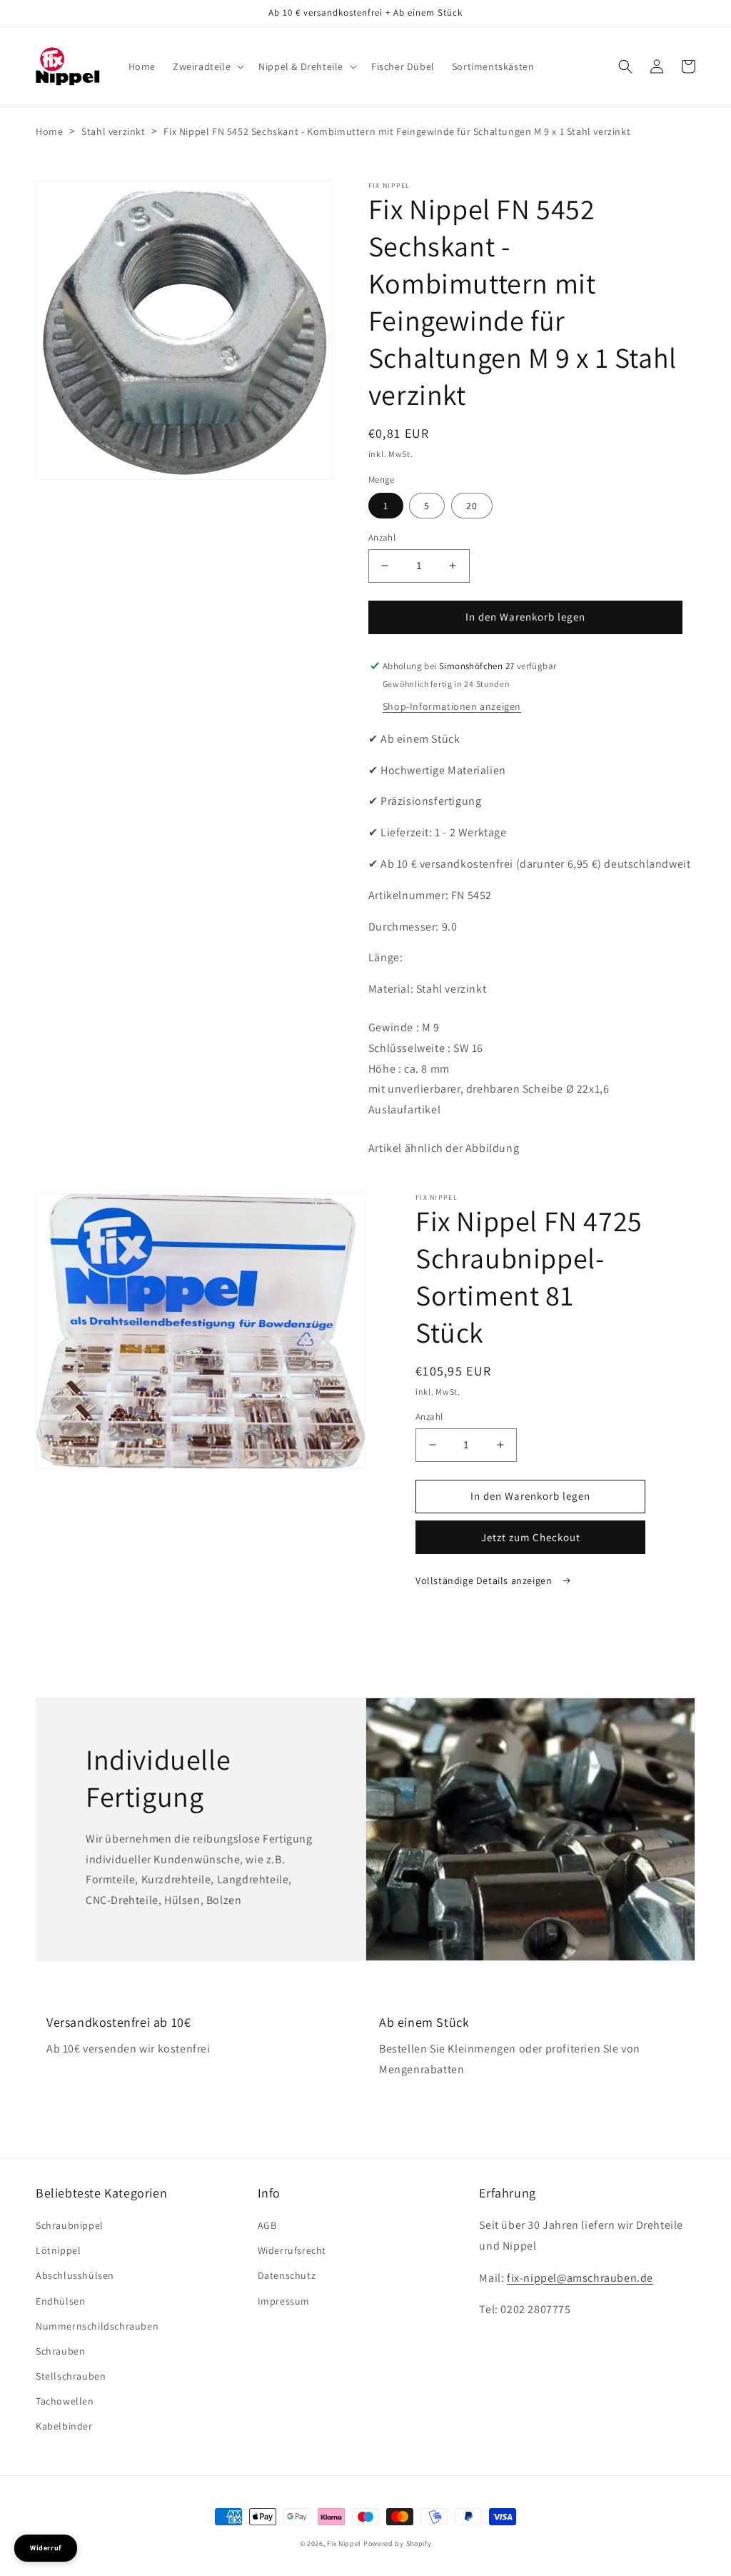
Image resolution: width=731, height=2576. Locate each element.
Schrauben (60, 2351)
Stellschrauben (71, 2376)
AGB (267, 2225)
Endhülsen (60, 2301)
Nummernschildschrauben (97, 2326)
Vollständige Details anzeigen (485, 1580)
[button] (207, 66)
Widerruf (46, 2548)
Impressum (284, 2301)
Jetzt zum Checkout (531, 1537)
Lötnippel (58, 2250)
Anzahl (382, 537)
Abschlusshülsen (75, 2275)
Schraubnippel (70, 2225)
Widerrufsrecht (292, 2250)
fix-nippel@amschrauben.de (580, 2278)
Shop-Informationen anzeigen (452, 706)
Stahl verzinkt (113, 131)
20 (472, 506)
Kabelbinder (64, 2426)
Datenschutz (287, 2275)
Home (49, 131)
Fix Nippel (344, 2544)
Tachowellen (65, 2401)
